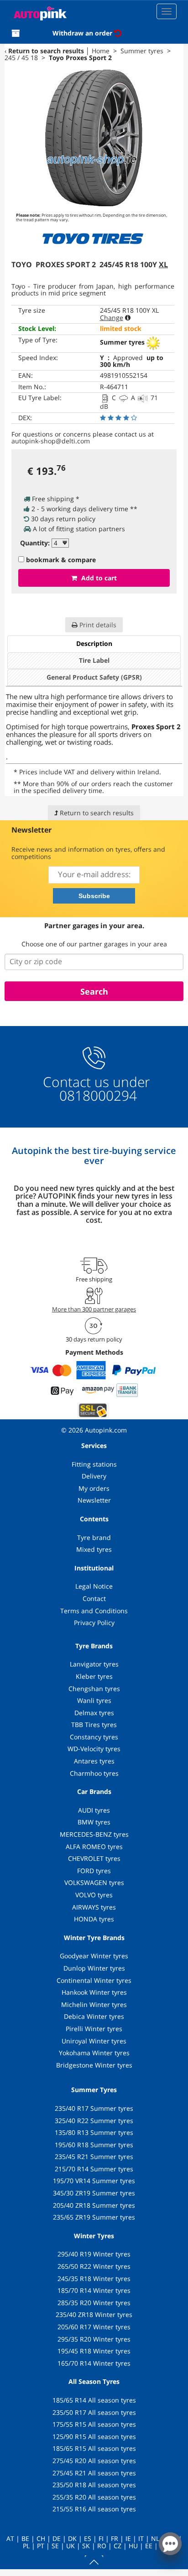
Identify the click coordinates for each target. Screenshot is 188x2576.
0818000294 (96, 1095)
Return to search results (46, 51)
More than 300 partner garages (94, 1309)
